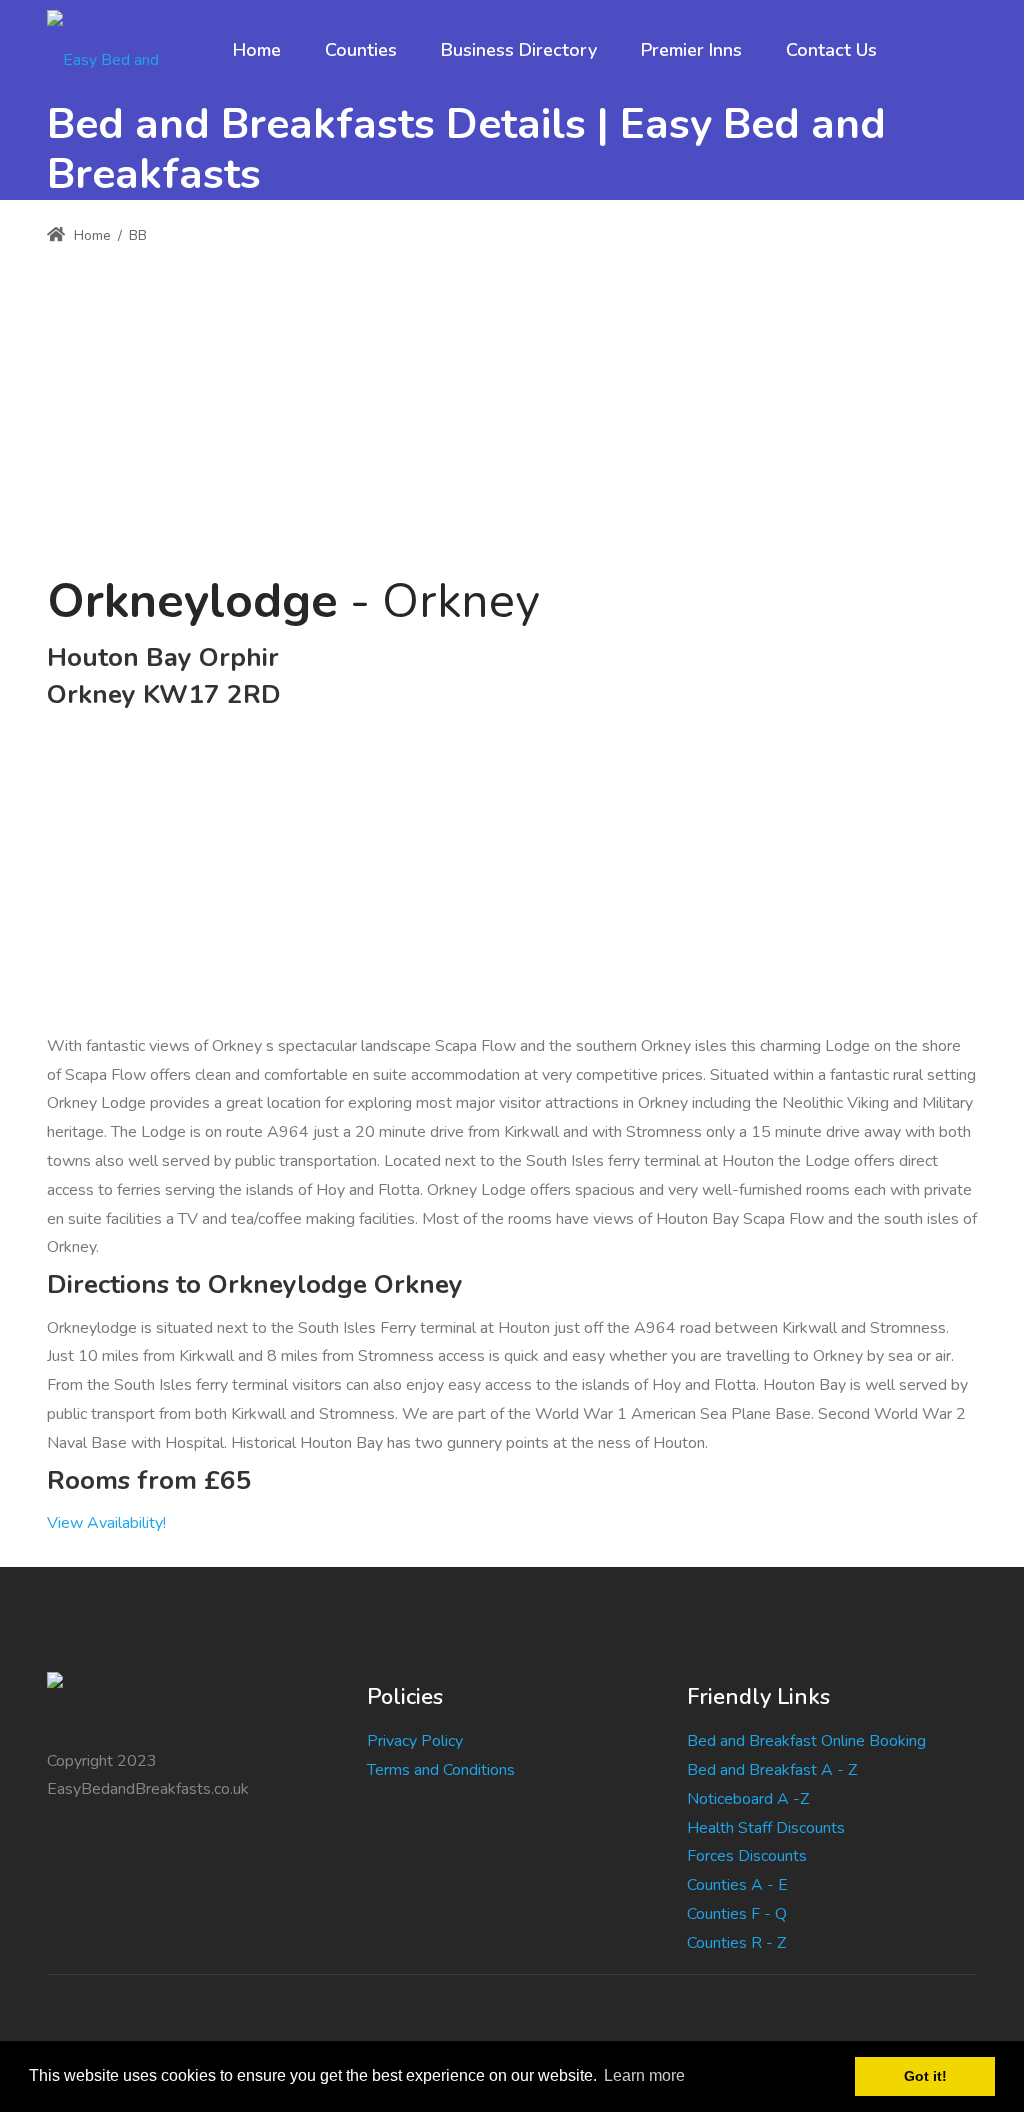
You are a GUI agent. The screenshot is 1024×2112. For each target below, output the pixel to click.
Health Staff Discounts (766, 1828)
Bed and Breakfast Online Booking (806, 1741)
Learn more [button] (644, 2075)
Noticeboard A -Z (748, 1799)
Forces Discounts (747, 1856)
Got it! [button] (925, 2076)
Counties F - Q (737, 1914)
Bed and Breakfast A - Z (772, 1770)
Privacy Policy (415, 1741)
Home (90, 235)
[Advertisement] (512, 399)
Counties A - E (737, 1885)
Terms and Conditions (441, 1770)
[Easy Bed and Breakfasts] (120, 50)
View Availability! (106, 1523)
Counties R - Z (736, 1943)
